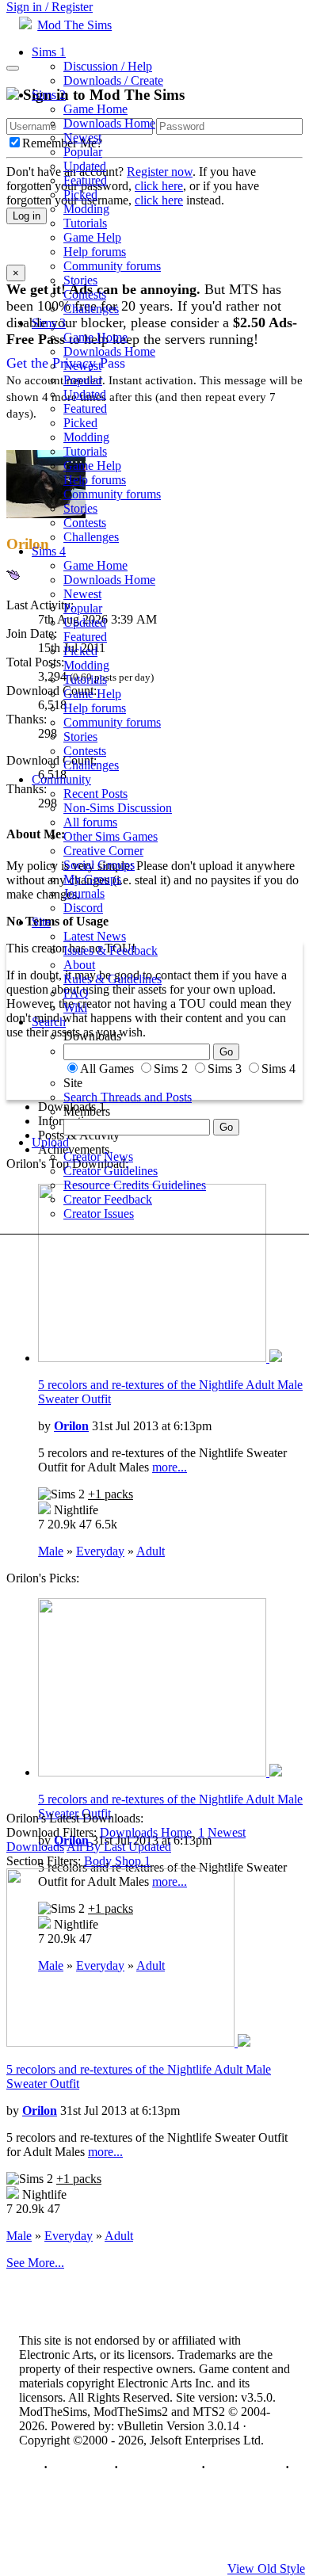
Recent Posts (95, 794)
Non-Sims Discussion (118, 808)
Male (51, 1551)
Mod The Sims (74, 25)
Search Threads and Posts (128, 1097)
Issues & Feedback (111, 950)
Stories (80, 280)
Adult (151, 1551)
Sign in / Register (50, 7)
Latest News (95, 936)
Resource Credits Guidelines (135, 1185)
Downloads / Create (113, 80)
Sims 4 (49, 551)
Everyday (100, 1551)
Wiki (75, 1008)
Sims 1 (49, 52)
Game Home (95, 109)
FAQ (76, 993)
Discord (83, 908)
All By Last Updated (119, 1847)
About (79, 965)
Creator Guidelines (111, 1171)
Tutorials (85, 223)
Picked (80, 195)
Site (41, 922)
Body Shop (117, 1861)
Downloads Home (109, 123)
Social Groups (99, 865)
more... (170, 1467)
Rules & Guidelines (113, 979)
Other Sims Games (111, 836)
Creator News (98, 1156)
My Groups (92, 879)
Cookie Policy (245, 2467)
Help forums (95, 252)
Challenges (91, 309)
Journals (84, 893)
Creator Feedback (108, 1199)
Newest (82, 137)
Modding (86, 209)
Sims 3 (49, 323)
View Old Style (266, 2568)
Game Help (92, 237)
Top (30, 2467)
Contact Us (81, 2467)
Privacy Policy (160, 2467)
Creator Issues (99, 1214)
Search (49, 1022)
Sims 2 (49, 95)
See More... (35, 2263)
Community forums (112, 266)
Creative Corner (103, 851)
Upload (50, 1142)
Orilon (71, 1426)
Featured (85, 180)
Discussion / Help (108, 66)
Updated (85, 166)
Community (61, 779)
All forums (90, 822)
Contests (85, 294)
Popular (83, 152)
